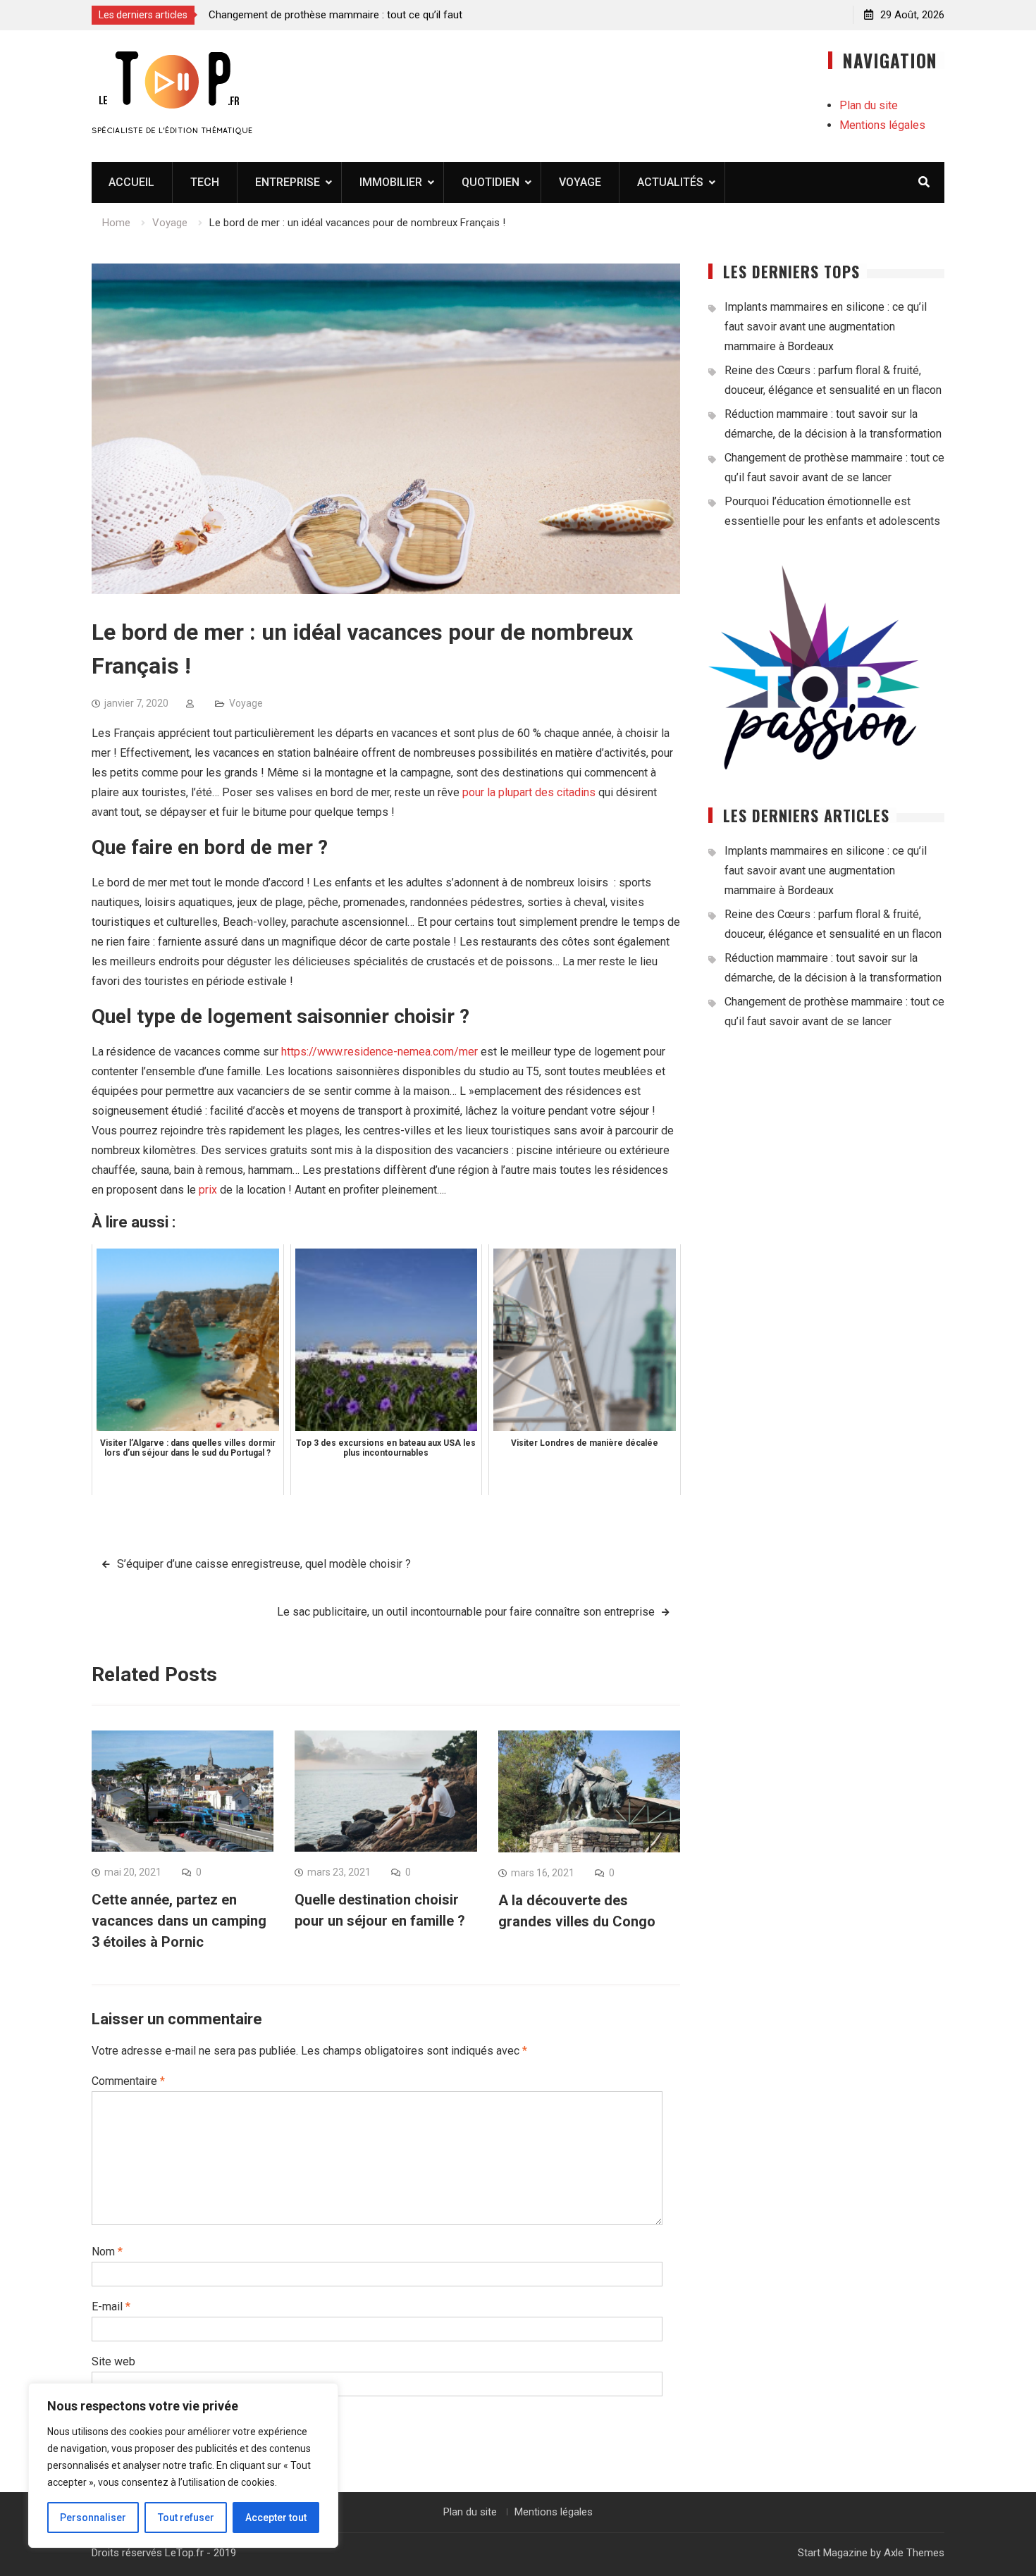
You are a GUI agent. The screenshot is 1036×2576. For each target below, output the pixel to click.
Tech (205, 182)
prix (208, 1190)
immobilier (391, 182)
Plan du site (869, 105)
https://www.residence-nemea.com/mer (380, 1052)
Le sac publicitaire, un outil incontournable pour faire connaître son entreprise (466, 1612)
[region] (183, 2465)
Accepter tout (276, 2518)
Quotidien (491, 182)
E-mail (111, 2306)
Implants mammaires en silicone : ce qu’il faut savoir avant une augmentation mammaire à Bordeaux (826, 327)
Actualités (670, 182)
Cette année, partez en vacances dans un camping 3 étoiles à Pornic (179, 1921)
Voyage (580, 182)
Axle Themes (914, 2553)
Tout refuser (186, 2518)
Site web (113, 2361)
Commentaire (128, 2081)
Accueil (131, 182)
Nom (107, 2252)
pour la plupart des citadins (529, 792)
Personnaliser (93, 2518)
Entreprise (288, 182)
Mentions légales (882, 125)
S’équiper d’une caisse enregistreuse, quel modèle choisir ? (264, 1564)
